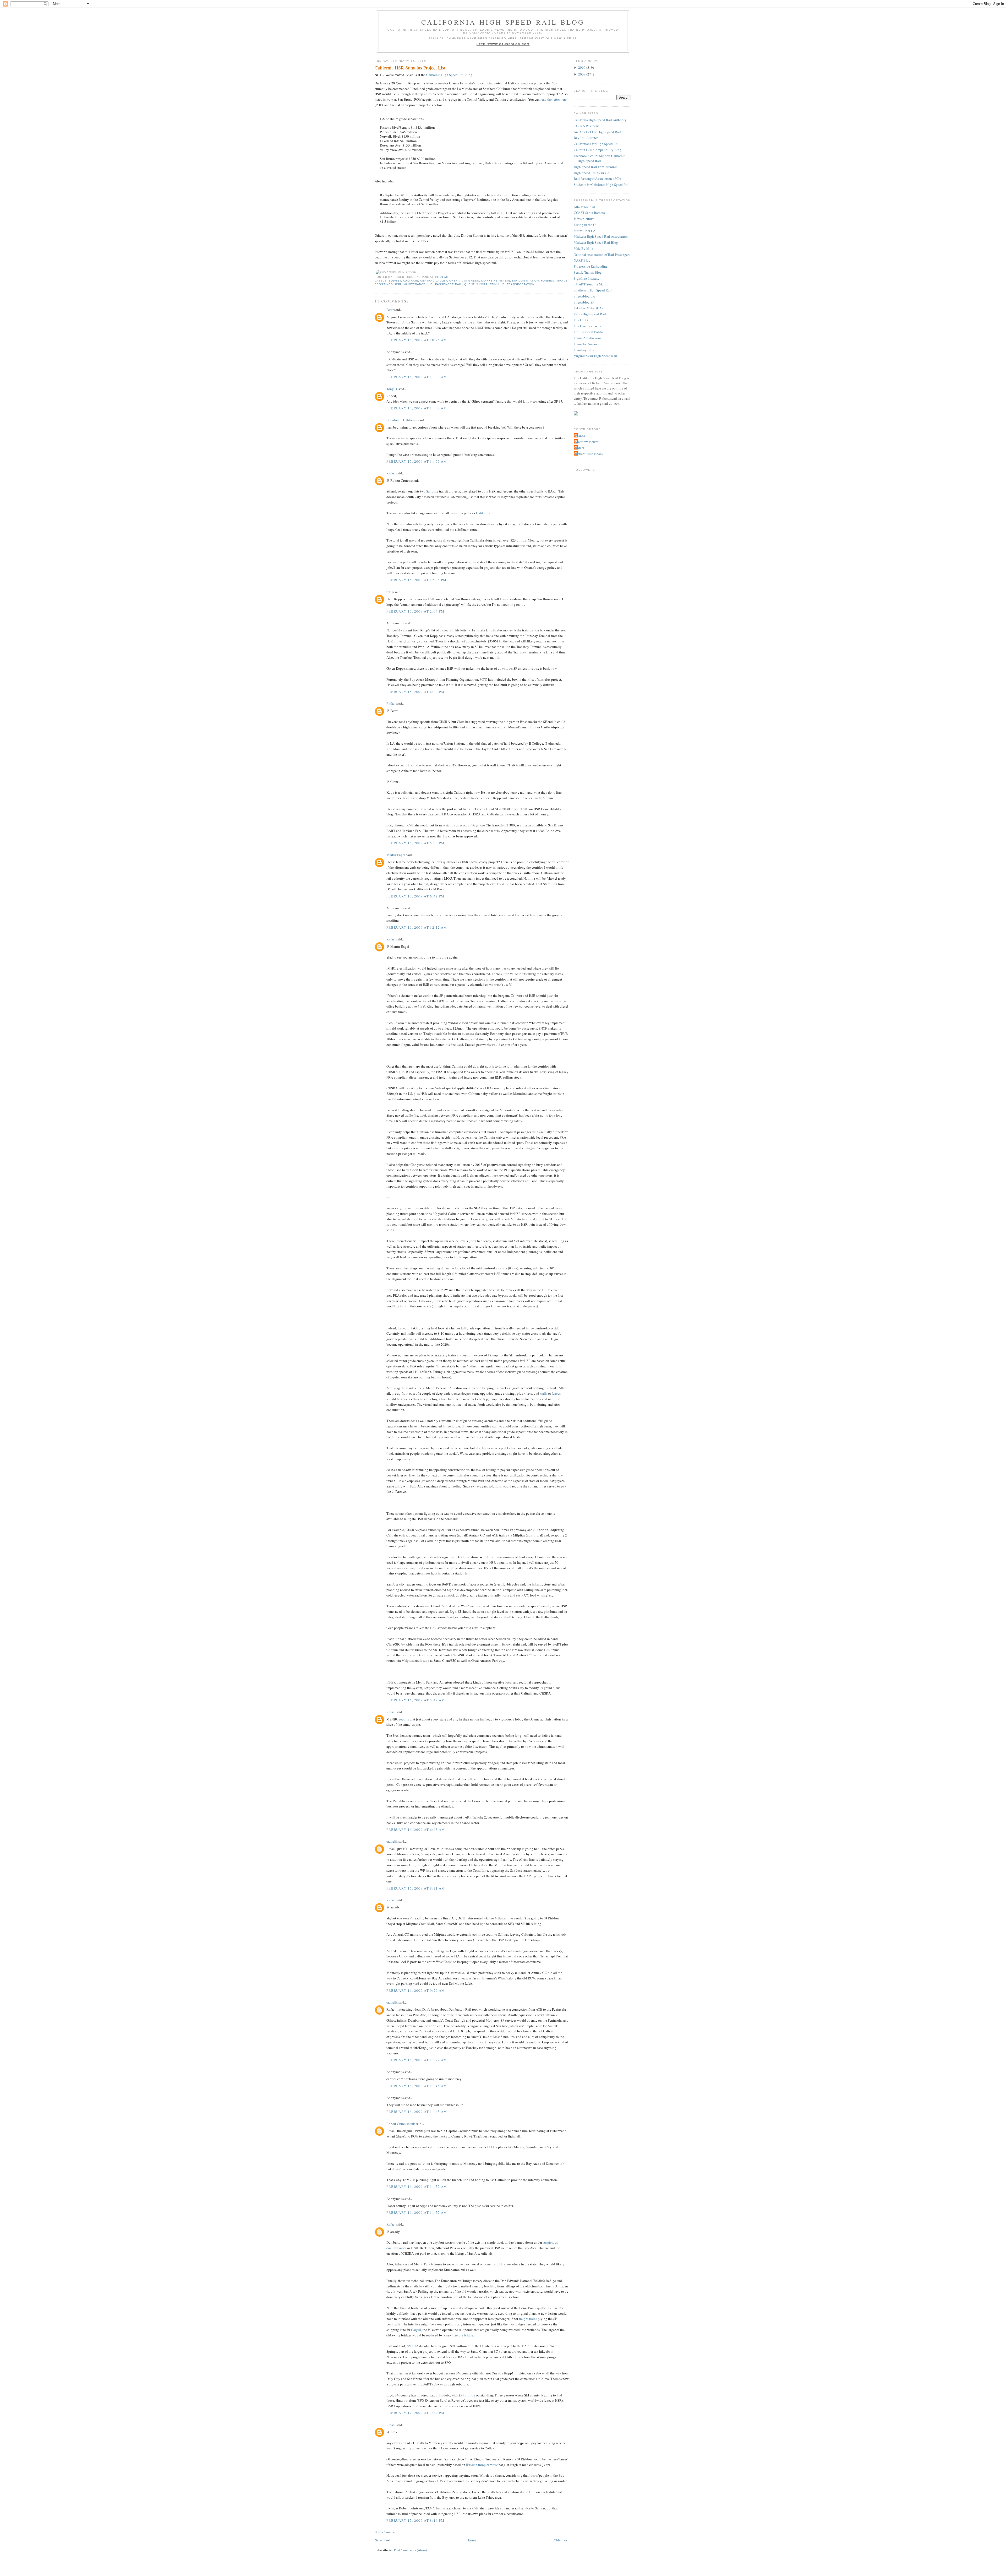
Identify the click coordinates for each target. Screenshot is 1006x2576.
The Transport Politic (589, 332)
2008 (582, 74)
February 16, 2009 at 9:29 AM (416, 1990)
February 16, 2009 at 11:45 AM (417, 2086)
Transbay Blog (584, 350)
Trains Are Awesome (588, 338)
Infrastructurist (584, 219)
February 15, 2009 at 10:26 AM (417, 340)
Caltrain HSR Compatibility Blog (598, 150)
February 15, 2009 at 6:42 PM (415, 896)
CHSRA (455, 281)
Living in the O (585, 225)
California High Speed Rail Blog (503, 22)
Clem (390, 592)
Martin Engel (396, 855)
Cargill (416, 2330)
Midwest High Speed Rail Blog (596, 242)
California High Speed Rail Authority (600, 120)
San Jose (432, 491)
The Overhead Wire (587, 326)
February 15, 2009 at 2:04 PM (415, 611)
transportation (521, 284)
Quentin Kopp (476, 284)
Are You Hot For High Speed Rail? (598, 132)
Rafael (391, 473)
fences (556, 1393)
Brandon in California (402, 420)
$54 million (467, 2395)
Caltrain (411, 281)
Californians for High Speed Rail (597, 144)
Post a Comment (386, 2532)
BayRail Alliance (586, 138)
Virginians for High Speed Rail (595, 356)
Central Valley (434, 281)
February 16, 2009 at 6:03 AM (416, 1830)
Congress (471, 281)
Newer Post (382, 2540)
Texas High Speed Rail (590, 314)
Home (472, 2540)
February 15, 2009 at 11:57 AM (417, 461)
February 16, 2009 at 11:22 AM (417, 2060)
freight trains (528, 2319)
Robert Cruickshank (401, 2124)
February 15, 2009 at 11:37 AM (417, 408)
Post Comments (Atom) (410, 2550)
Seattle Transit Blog (588, 272)
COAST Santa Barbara (589, 213)
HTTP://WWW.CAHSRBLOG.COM (503, 44)
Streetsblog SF (584, 302)
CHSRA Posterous (587, 126)
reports (404, 1719)
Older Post (561, 2540)
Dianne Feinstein (496, 281)
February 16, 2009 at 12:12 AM (417, 927)
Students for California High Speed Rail (602, 185)
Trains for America (587, 344)
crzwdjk (392, 1841)
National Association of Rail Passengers (602, 255)
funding (548, 281)
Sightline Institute (587, 278)
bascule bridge (463, 2335)
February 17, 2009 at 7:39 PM (415, 2413)
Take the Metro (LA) (588, 308)
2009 (582, 67)
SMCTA (413, 2346)
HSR (398, 284)
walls (544, 1393)
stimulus (497, 284)
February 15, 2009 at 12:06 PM (417, 580)
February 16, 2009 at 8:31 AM (416, 1888)
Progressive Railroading (591, 266)
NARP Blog (582, 260)
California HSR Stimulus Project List (410, 68)
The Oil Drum (583, 320)
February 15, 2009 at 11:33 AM (417, 377)
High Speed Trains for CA (592, 173)
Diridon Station (526, 281)
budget (395, 281)
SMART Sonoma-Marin (591, 284)
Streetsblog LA (584, 296)
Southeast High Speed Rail (593, 290)
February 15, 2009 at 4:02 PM (415, 692)
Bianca (580, 436)
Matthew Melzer (587, 442)
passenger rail (449, 284)
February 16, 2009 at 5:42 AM (416, 1700)
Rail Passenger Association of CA (597, 178)
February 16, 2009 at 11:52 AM (417, 2187)
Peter (390, 310)
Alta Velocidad (584, 207)
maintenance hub (418, 284)
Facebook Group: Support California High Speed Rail (600, 158)
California (483, 513)
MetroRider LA (585, 231)
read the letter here (554, 99)
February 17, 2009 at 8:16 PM (415, 2520)
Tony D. (392, 389)
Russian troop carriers (481, 2465)
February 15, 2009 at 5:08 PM (415, 843)
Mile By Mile (583, 248)
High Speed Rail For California (596, 167)
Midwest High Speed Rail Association (601, 236)
